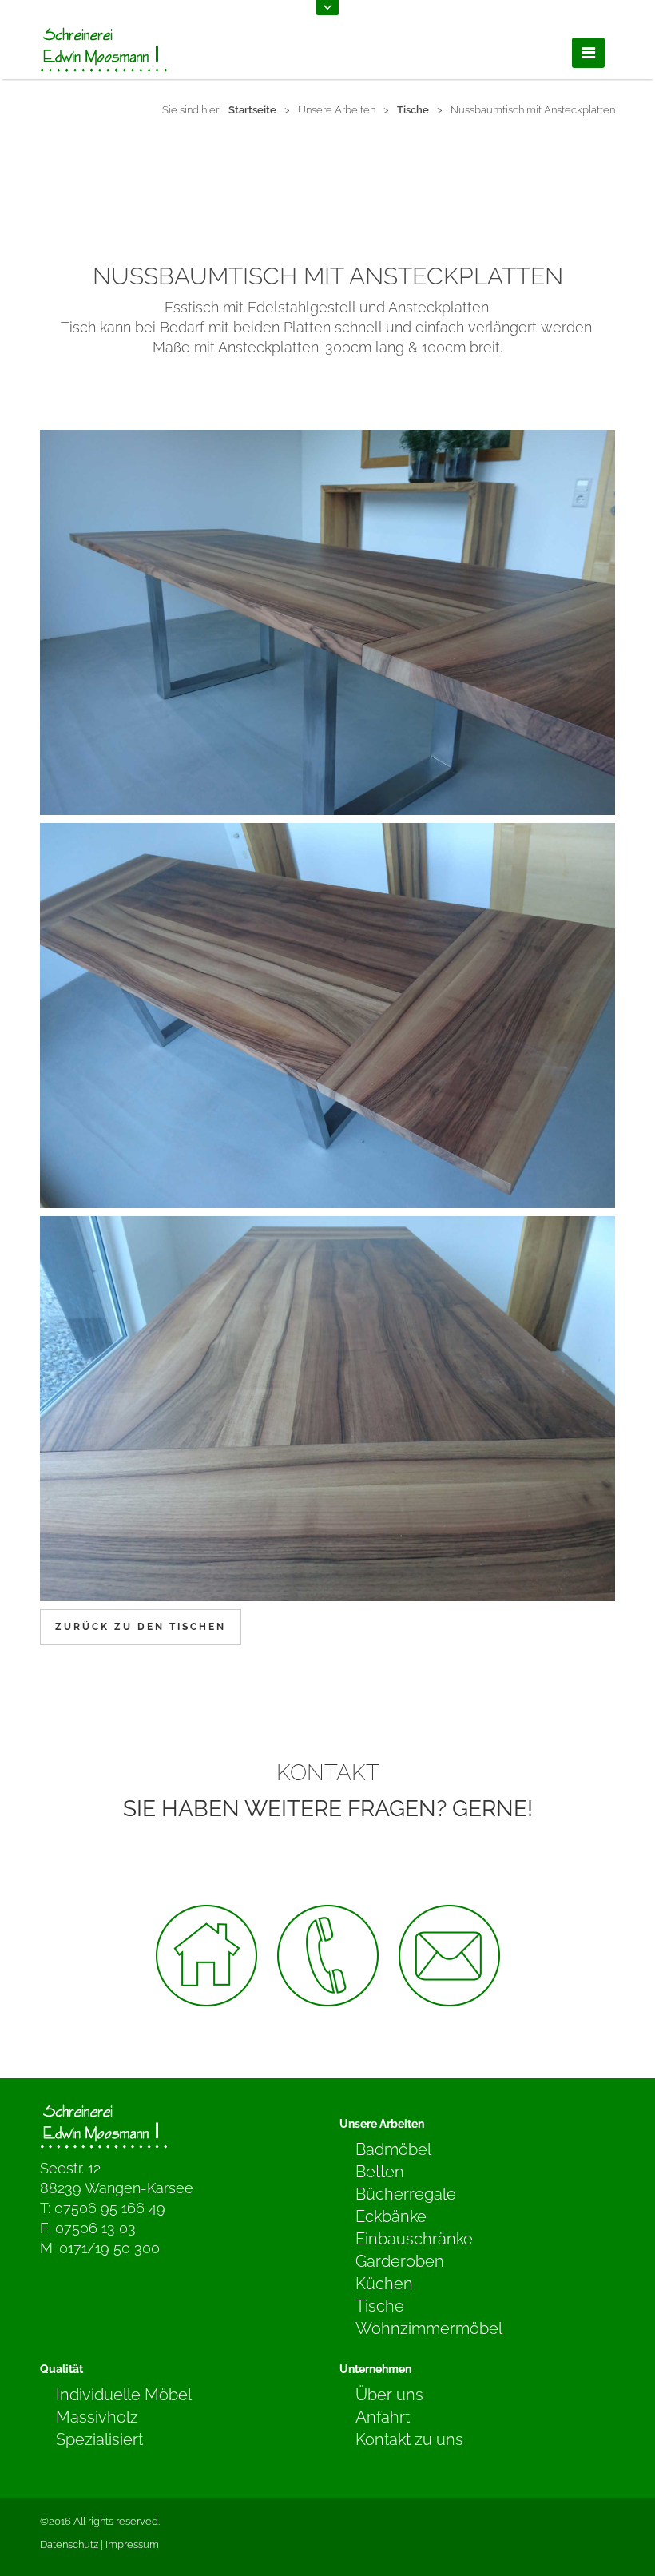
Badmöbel (393, 2149)
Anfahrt (383, 2417)
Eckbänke (391, 2216)
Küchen (384, 2284)
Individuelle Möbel (124, 2395)
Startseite (252, 110)
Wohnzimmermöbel (429, 2328)
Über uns (389, 2395)
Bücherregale (406, 2194)
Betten (380, 2172)
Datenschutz (69, 2544)
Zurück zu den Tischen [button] (141, 1627)
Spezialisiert (99, 2439)
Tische (413, 110)
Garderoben (400, 2261)
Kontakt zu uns (409, 2439)
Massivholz (97, 2417)
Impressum (132, 2544)
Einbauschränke (414, 2239)
